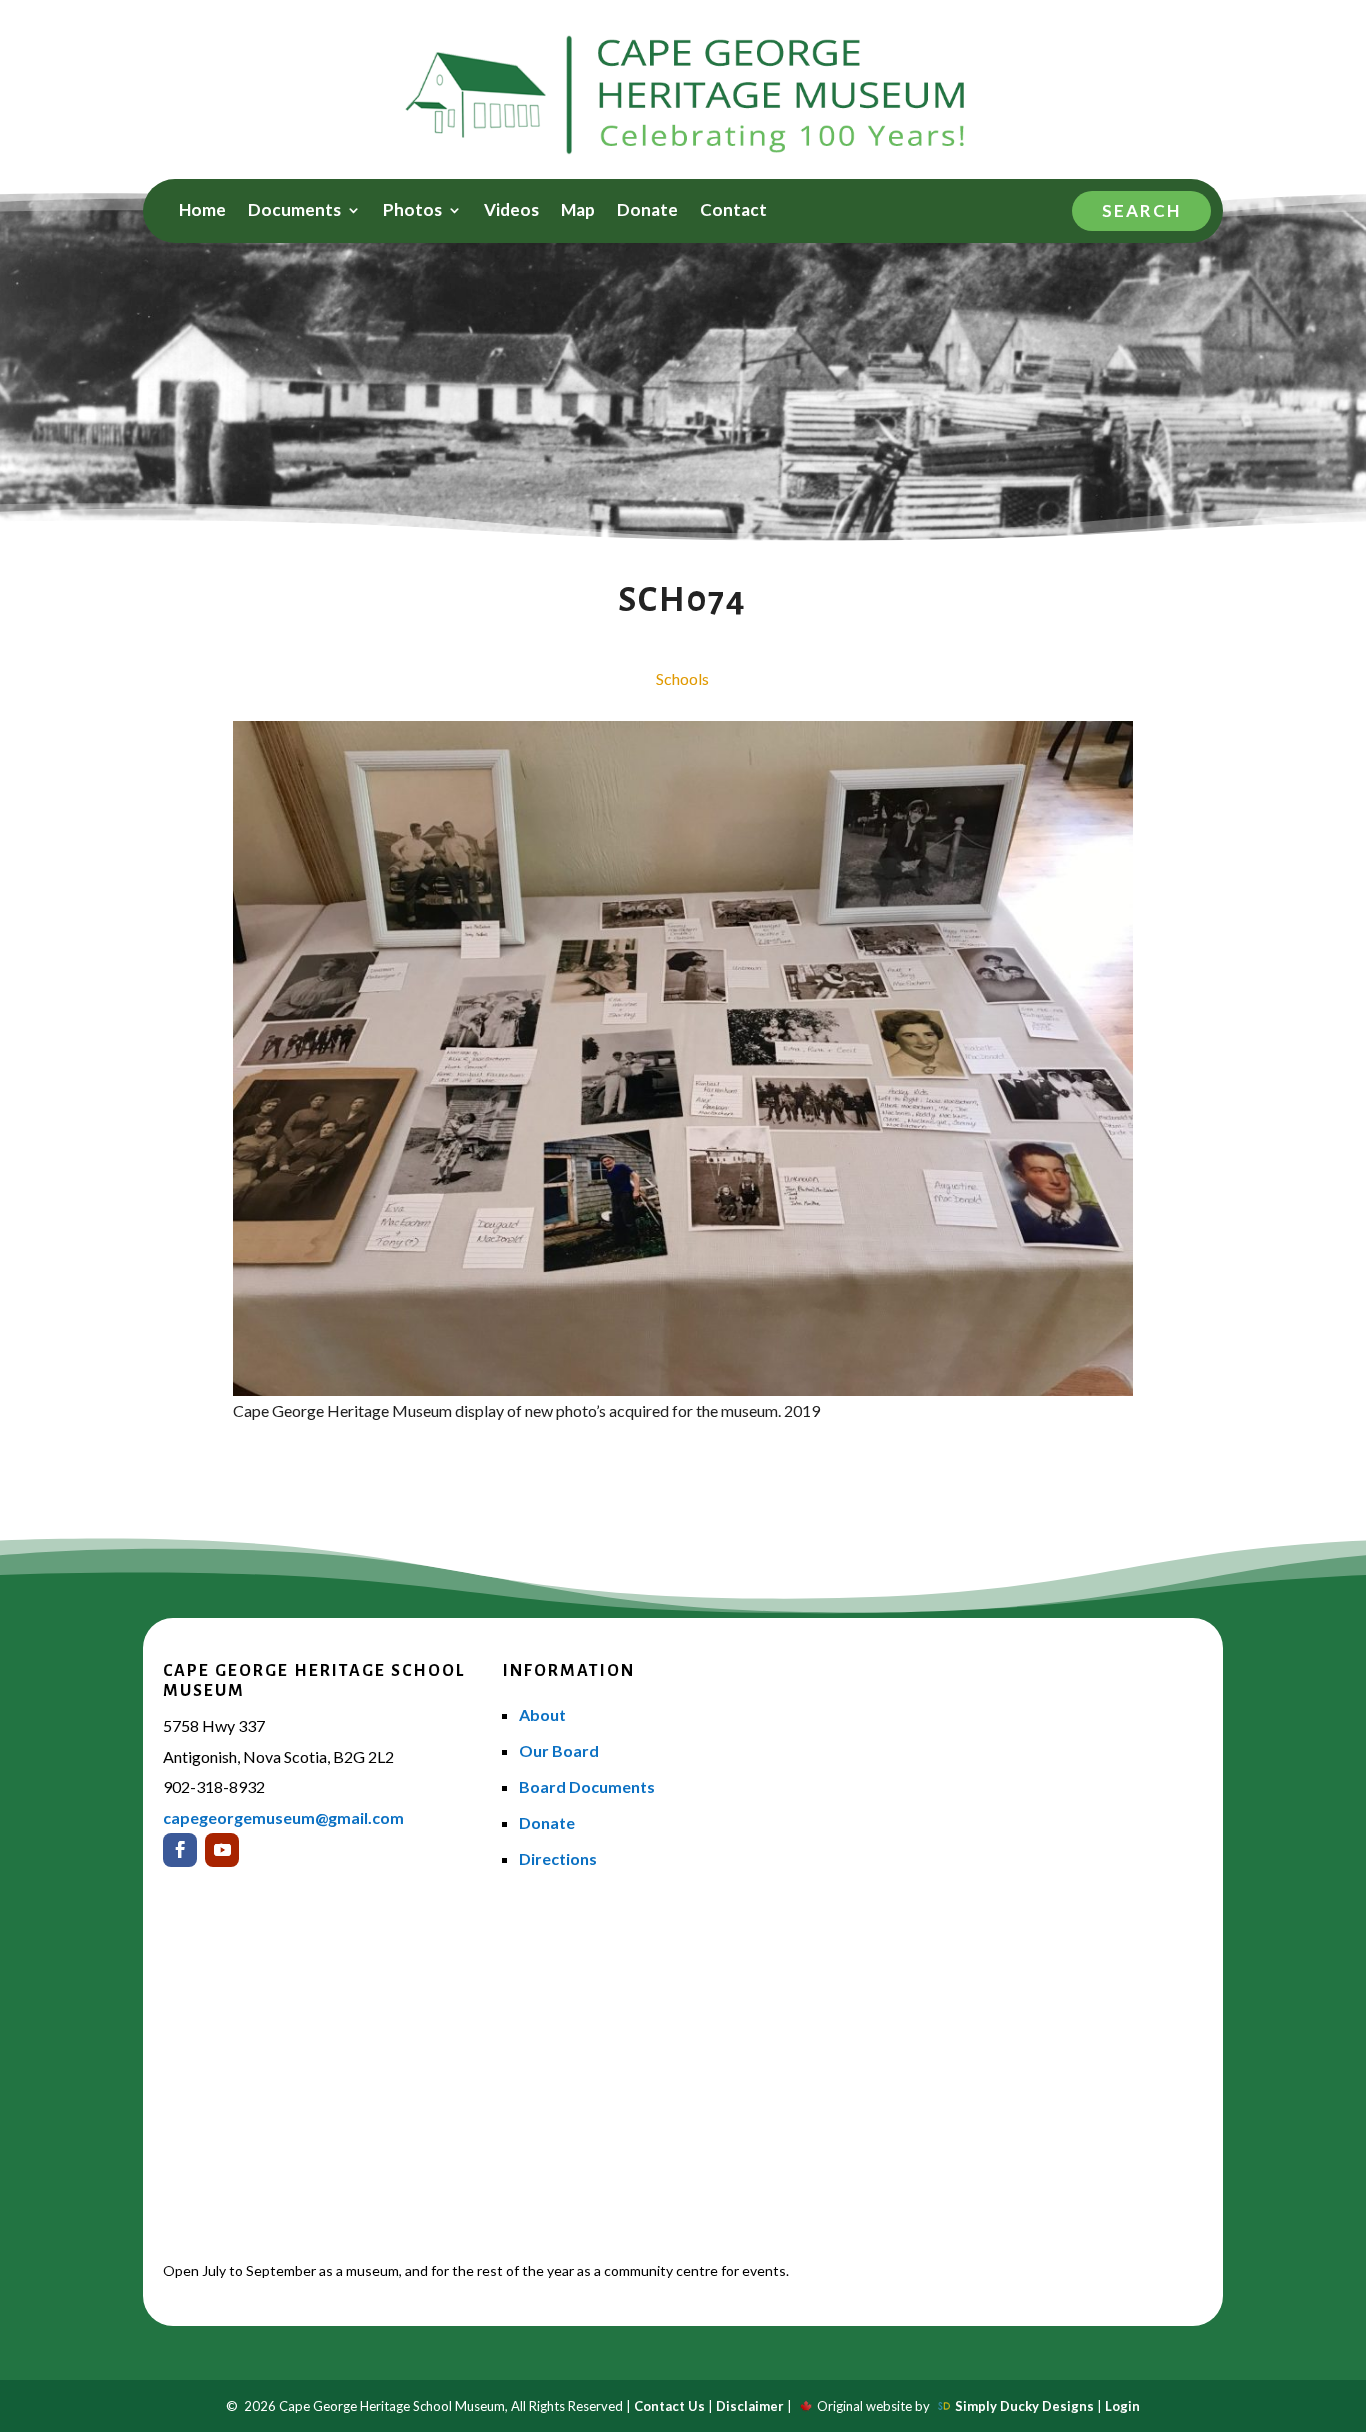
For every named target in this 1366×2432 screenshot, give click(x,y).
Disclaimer (750, 2406)
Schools (682, 678)
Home (202, 211)
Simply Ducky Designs (1024, 2406)
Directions (558, 1858)
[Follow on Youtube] (222, 1850)
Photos (412, 211)
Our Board (559, 1750)
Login (1122, 2406)
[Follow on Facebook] (180, 1850)
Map (578, 211)
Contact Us (669, 2406)
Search (1141, 210)
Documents (294, 211)
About (542, 1714)
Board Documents (587, 1786)
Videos (511, 211)
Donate (647, 211)
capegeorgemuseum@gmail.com (283, 1817)
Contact (733, 211)
